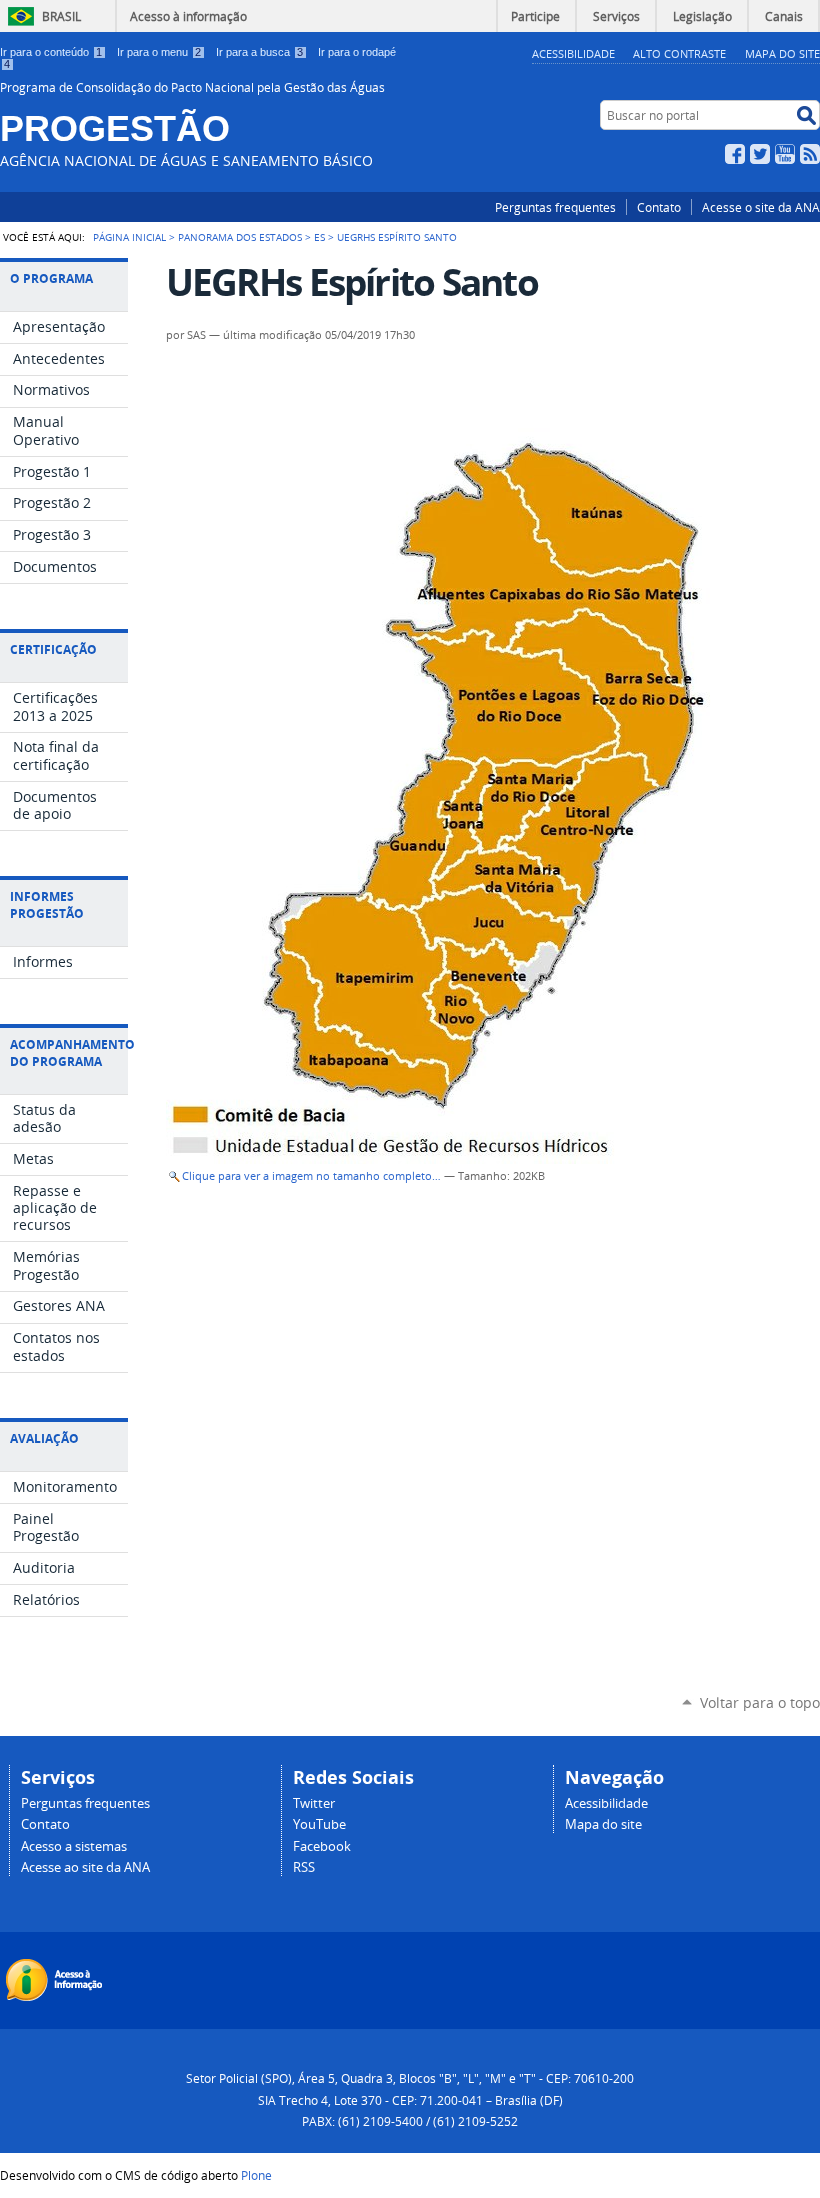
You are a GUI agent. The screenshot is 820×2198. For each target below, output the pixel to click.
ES (319, 237)
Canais (784, 16)
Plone (256, 2175)
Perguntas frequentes (555, 207)
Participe (535, 16)
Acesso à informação (188, 16)
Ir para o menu (159, 52)
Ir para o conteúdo (51, 52)
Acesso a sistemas (74, 1846)
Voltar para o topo (760, 1702)
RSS (810, 154)
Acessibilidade (573, 53)
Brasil (61, 16)
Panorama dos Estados (240, 237)
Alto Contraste (679, 53)
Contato (659, 207)
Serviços (616, 16)
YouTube (785, 154)
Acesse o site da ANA (761, 207)
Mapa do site (603, 1824)
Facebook (735, 154)
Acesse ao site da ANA (85, 1867)
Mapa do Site (782, 53)
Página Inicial (129, 237)
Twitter (760, 154)
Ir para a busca (259, 52)
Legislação (702, 16)
